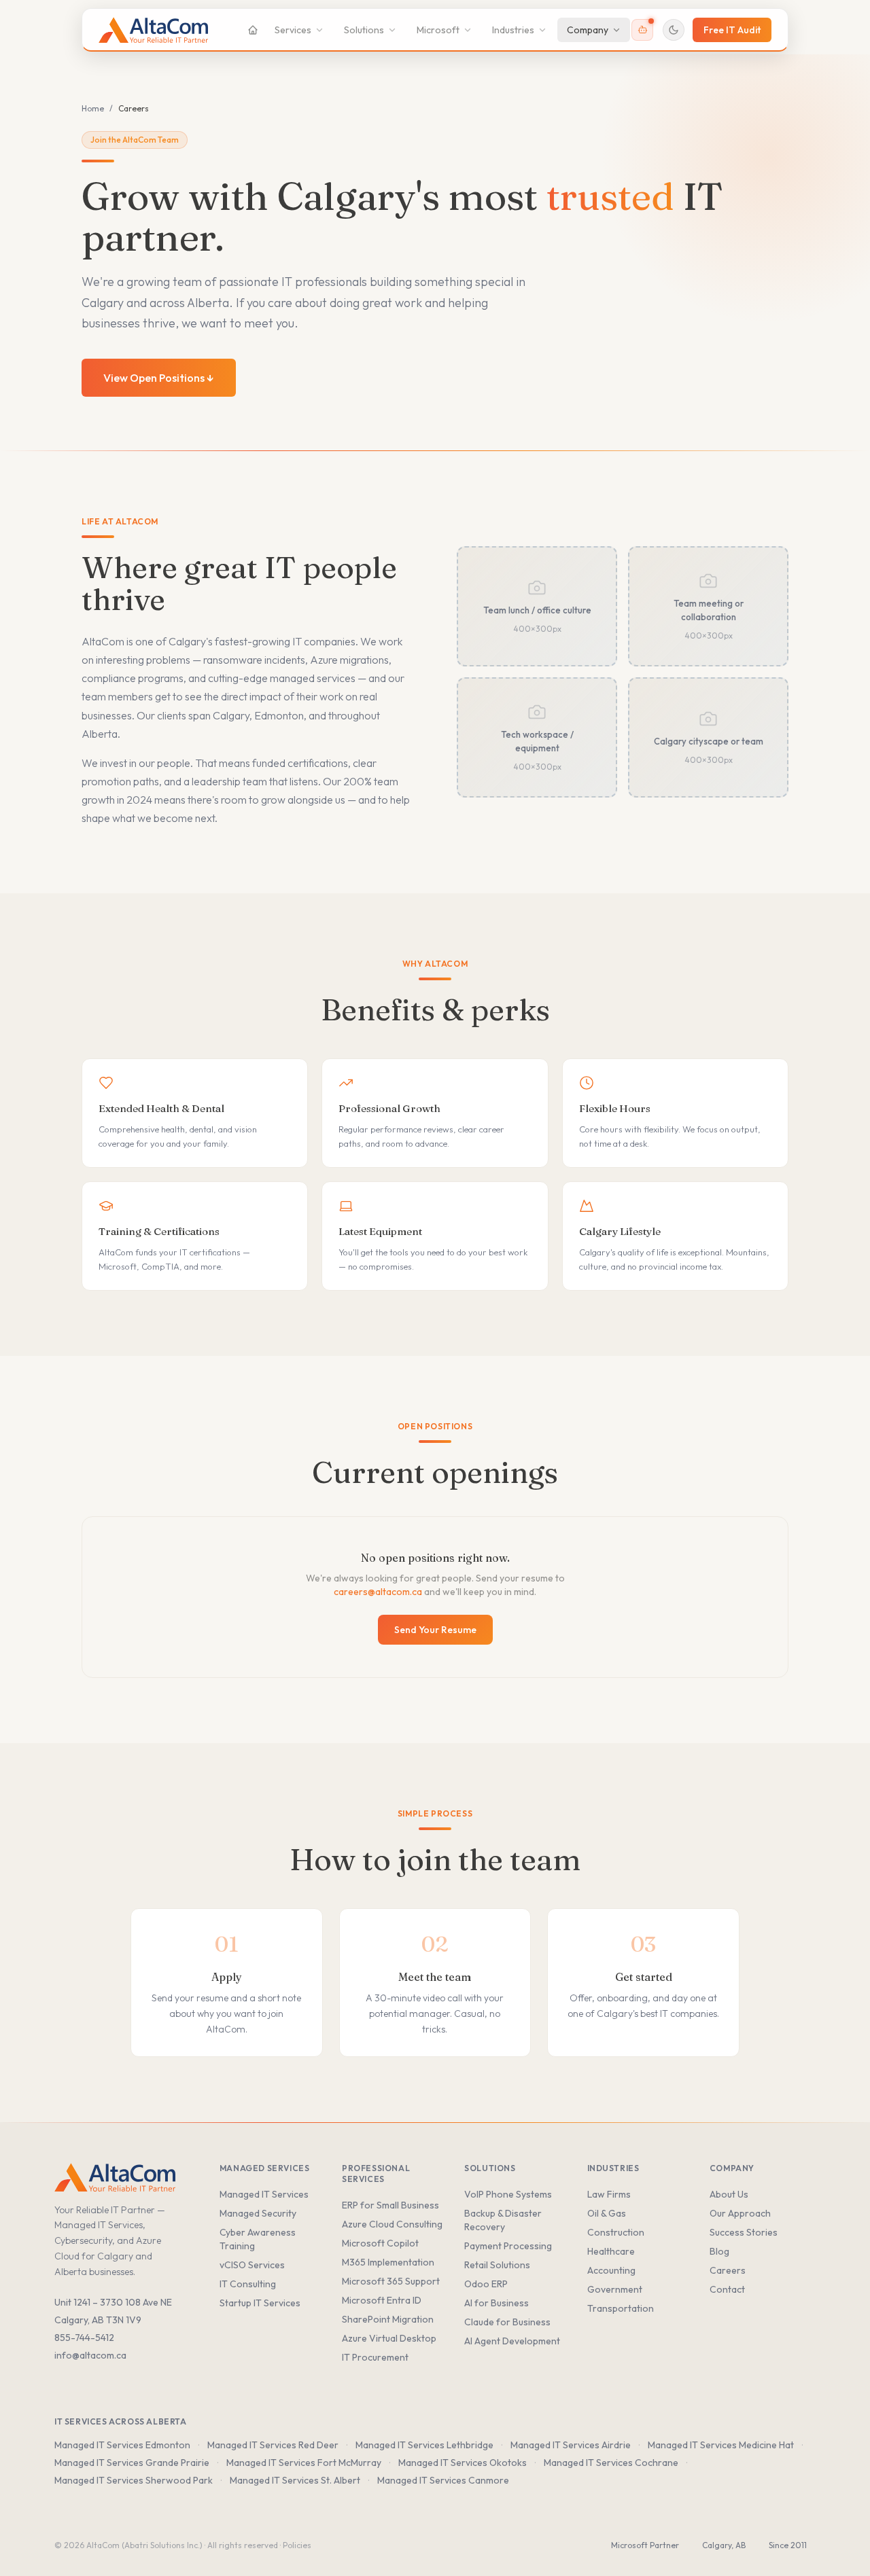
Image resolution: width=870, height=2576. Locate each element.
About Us (729, 2194)
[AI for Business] (642, 30)
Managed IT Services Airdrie (571, 2445)
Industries (513, 30)
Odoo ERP (486, 2284)
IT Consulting (248, 2284)
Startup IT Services (260, 2303)
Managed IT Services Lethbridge (424, 2445)
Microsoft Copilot (380, 2243)
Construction (616, 2232)
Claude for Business (507, 2322)
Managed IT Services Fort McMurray (304, 2463)
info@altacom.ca (90, 2355)
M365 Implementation (388, 2262)
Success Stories (744, 2232)
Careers (728, 2270)
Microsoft (438, 30)
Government (615, 2289)
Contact (727, 2289)
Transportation (621, 2308)
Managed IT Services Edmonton (122, 2445)
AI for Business (497, 2303)
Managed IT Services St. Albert (295, 2480)
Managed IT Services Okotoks (463, 2463)
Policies (297, 2545)
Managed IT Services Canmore (443, 2480)
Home (93, 108)
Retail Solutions (497, 2265)
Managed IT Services (264, 2194)
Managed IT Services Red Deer (273, 2445)
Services (293, 30)
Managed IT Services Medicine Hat (721, 2445)
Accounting (611, 2270)
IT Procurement (375, 2357)
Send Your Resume (435, 1630)
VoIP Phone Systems (508, 2194)
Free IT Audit (732, 30)
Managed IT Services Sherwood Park (134, 2480)
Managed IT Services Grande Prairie (132, 2463)
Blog (719, 2251)
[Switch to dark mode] (674, 30)
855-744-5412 (84, 2338)
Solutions (364, 30)
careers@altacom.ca (378, 1592)
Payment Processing (508, 2246)
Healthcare (611, 2251)
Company (588, 30)
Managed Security (258, 2213)
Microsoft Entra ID (382, 2300)
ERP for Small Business (390, 2205)
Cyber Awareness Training (258, 2239)
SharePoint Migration (388, 2319)
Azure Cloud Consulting (392, 2224)
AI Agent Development (512, 2341)
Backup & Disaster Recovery (503, 2220)
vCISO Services (252, 2265)
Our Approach (740, 2213)
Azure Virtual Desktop (389, 2338)
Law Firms (609, 2194)
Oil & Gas (607, 2213)
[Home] (253, 30)
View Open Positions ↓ (159, 378)
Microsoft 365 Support (391, 2281)
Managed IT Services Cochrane (611, 2463)
